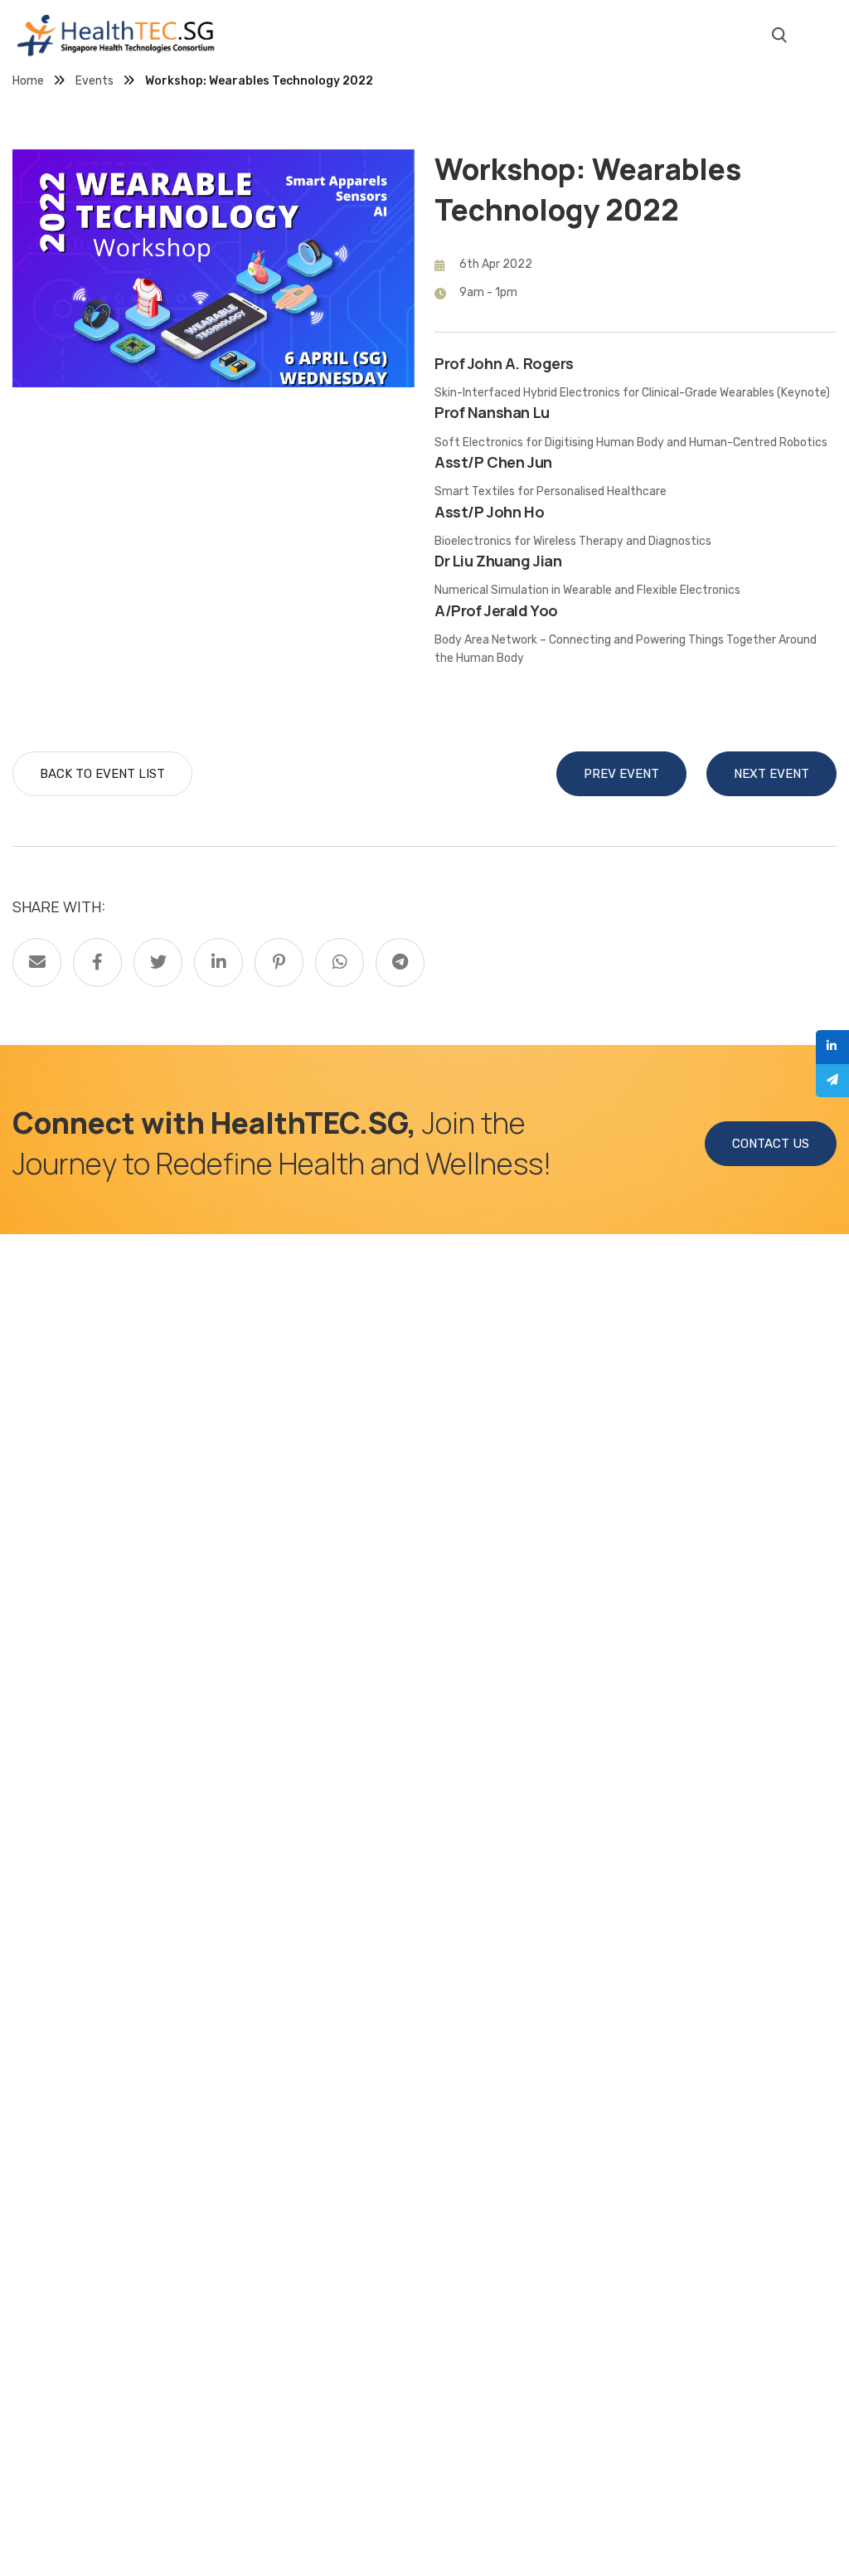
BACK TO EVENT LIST (102, 774)
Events (95, 81)
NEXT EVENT (771, 774)
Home (28, 81)
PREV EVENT (621, 774)
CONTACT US (771, 1144)
